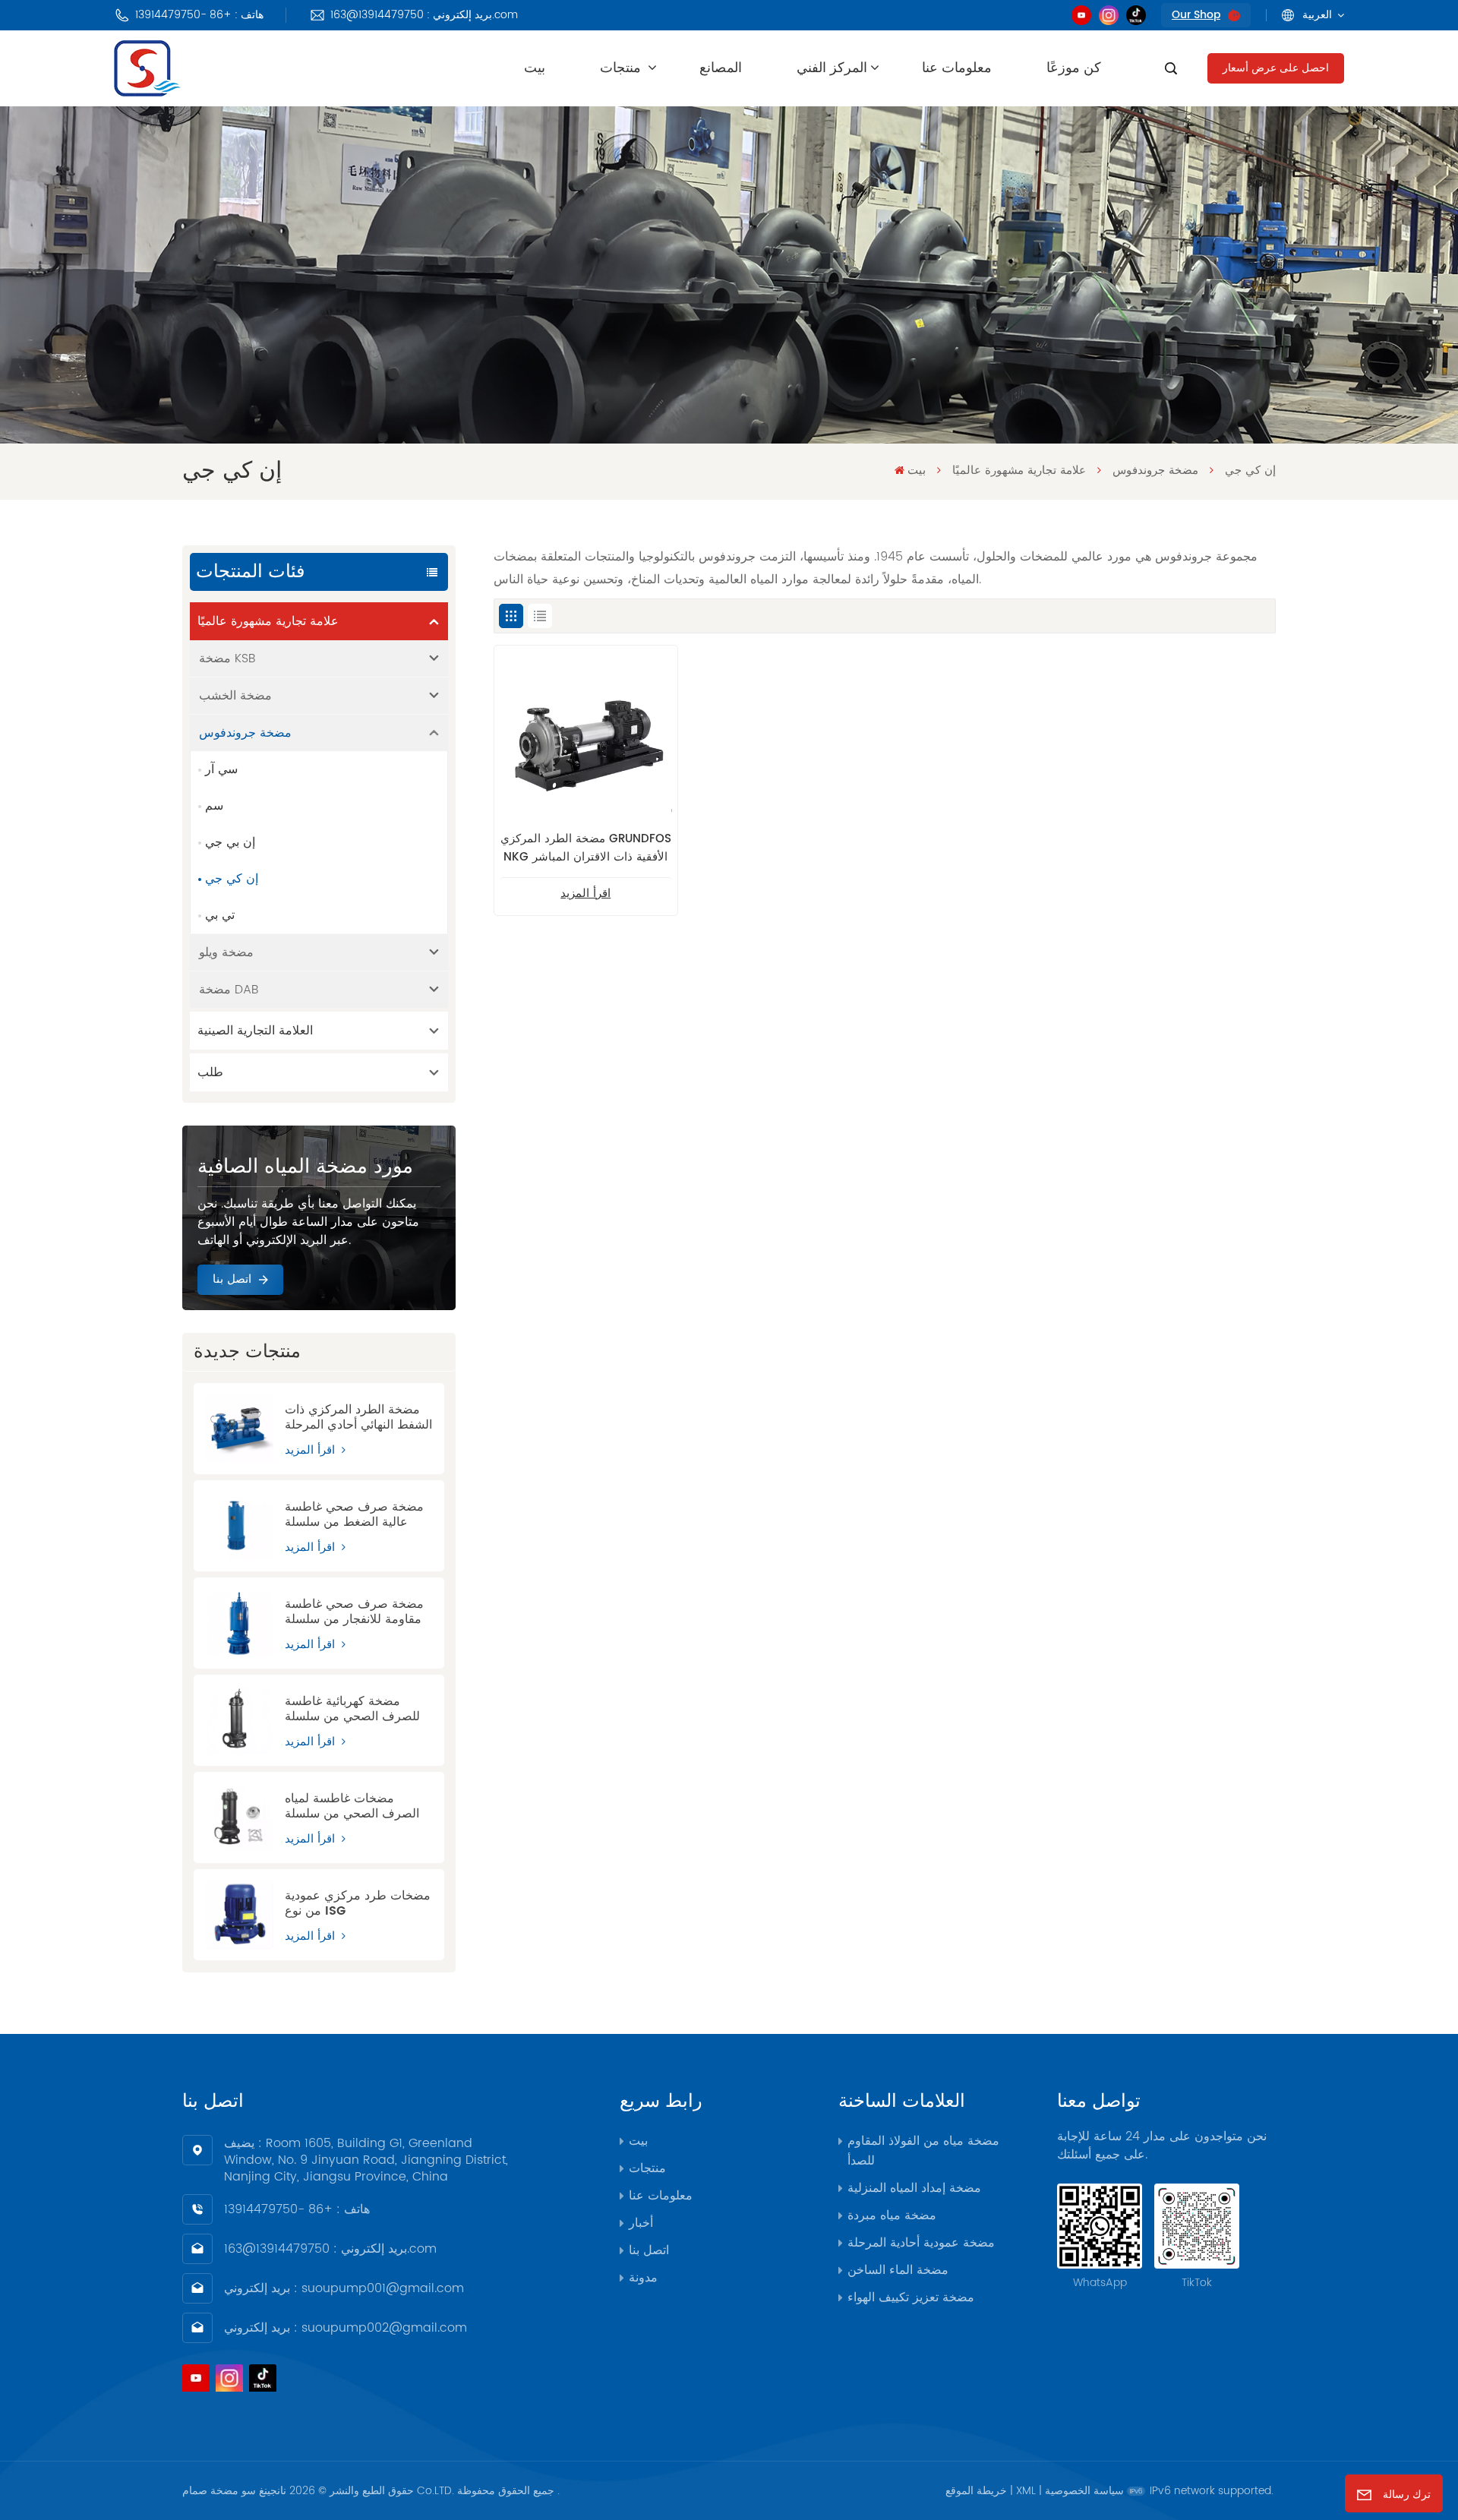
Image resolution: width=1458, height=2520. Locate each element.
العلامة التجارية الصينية (255, 1031)
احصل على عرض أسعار (1276, 68)
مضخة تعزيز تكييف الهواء (911, 2297)
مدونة (643, 2278)
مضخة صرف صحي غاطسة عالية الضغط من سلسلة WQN (354, 1514)
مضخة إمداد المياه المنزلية (914, 2188)
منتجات (622, 68)
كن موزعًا (1074, 68)
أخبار (641, 2223)
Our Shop (1196, 15)
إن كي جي (232, 879)
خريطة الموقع (976, 2491)
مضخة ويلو (226, 952)
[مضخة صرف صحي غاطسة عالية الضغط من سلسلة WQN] (239, 1526)
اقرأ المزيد (312, 1450)
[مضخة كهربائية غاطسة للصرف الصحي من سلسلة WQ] (239, 1720)
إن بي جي (230, 842)
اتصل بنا (232, 1279)
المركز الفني (832, 68)
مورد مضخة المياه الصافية (305, 1167)
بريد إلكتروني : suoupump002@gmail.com (346, 2328)
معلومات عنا (957, 68)
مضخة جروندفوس (1155, 471)
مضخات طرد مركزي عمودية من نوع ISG (358, 1903)
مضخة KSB (227, 658)
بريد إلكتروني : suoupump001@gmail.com (344, 2288)
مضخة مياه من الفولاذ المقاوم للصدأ (923, 2151)
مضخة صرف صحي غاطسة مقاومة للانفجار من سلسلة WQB (354, 1612)
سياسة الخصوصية (1084, 2491)
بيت (535, 68)
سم (214, 806)
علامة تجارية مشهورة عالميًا (1019, 471)
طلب (210, 1072)
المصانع (721, 68)
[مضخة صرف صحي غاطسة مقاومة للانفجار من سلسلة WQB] (239, 1623)
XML (1026, 2491)
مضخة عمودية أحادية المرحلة (921, 2243)
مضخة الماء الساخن (898, 2270)
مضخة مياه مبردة (892, 2215)
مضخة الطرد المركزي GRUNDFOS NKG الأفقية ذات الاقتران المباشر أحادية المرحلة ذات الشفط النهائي (586, 848)
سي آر (221, 769)
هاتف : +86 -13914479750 (199, 15)
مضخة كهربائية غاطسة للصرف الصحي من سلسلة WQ (352, 1709)
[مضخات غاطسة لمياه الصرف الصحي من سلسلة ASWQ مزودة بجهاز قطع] (239, 1817)
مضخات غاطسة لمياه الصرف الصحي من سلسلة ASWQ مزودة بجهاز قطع (352, 1806)
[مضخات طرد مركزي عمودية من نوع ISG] (239, 1915)
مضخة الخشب (235, 696)
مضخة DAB (229, 990)
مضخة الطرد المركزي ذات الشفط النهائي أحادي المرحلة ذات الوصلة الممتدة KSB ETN (358, 1417)
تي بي (220, 915)
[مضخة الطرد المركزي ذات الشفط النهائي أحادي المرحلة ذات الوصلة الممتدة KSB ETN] (239, 1429)
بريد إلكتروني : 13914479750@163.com (424, 15)
